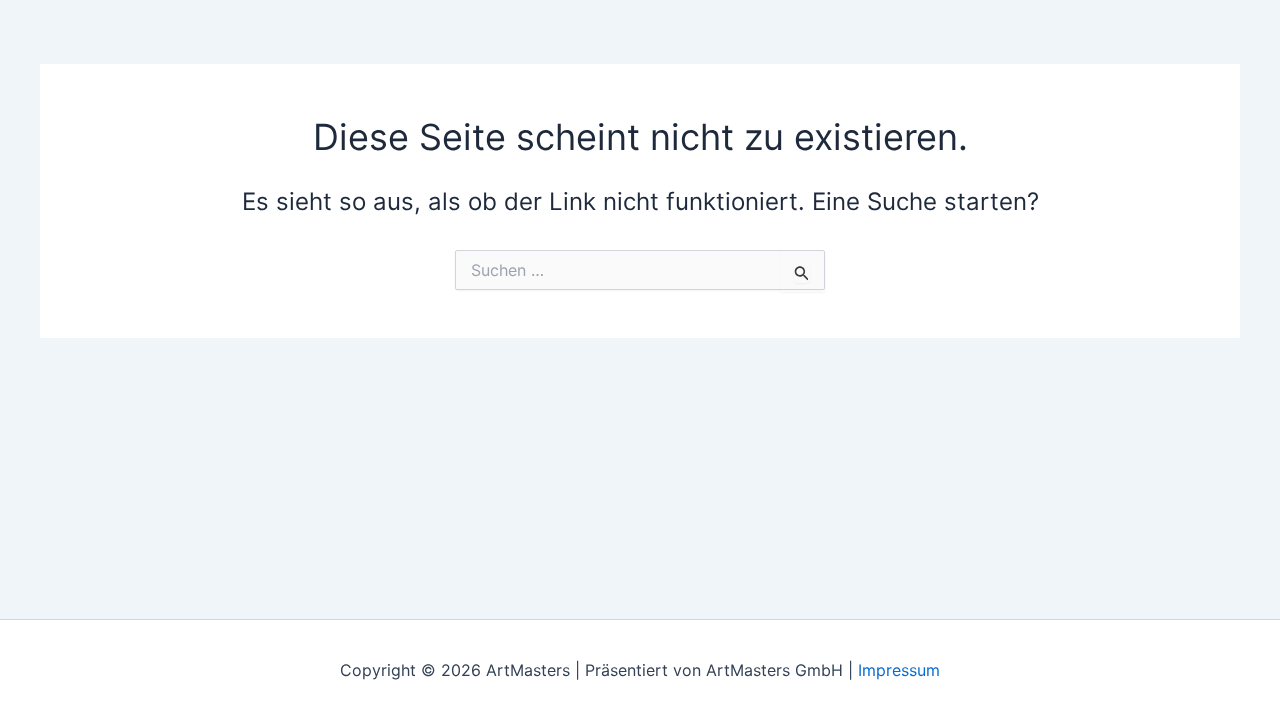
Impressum (899, 670)
